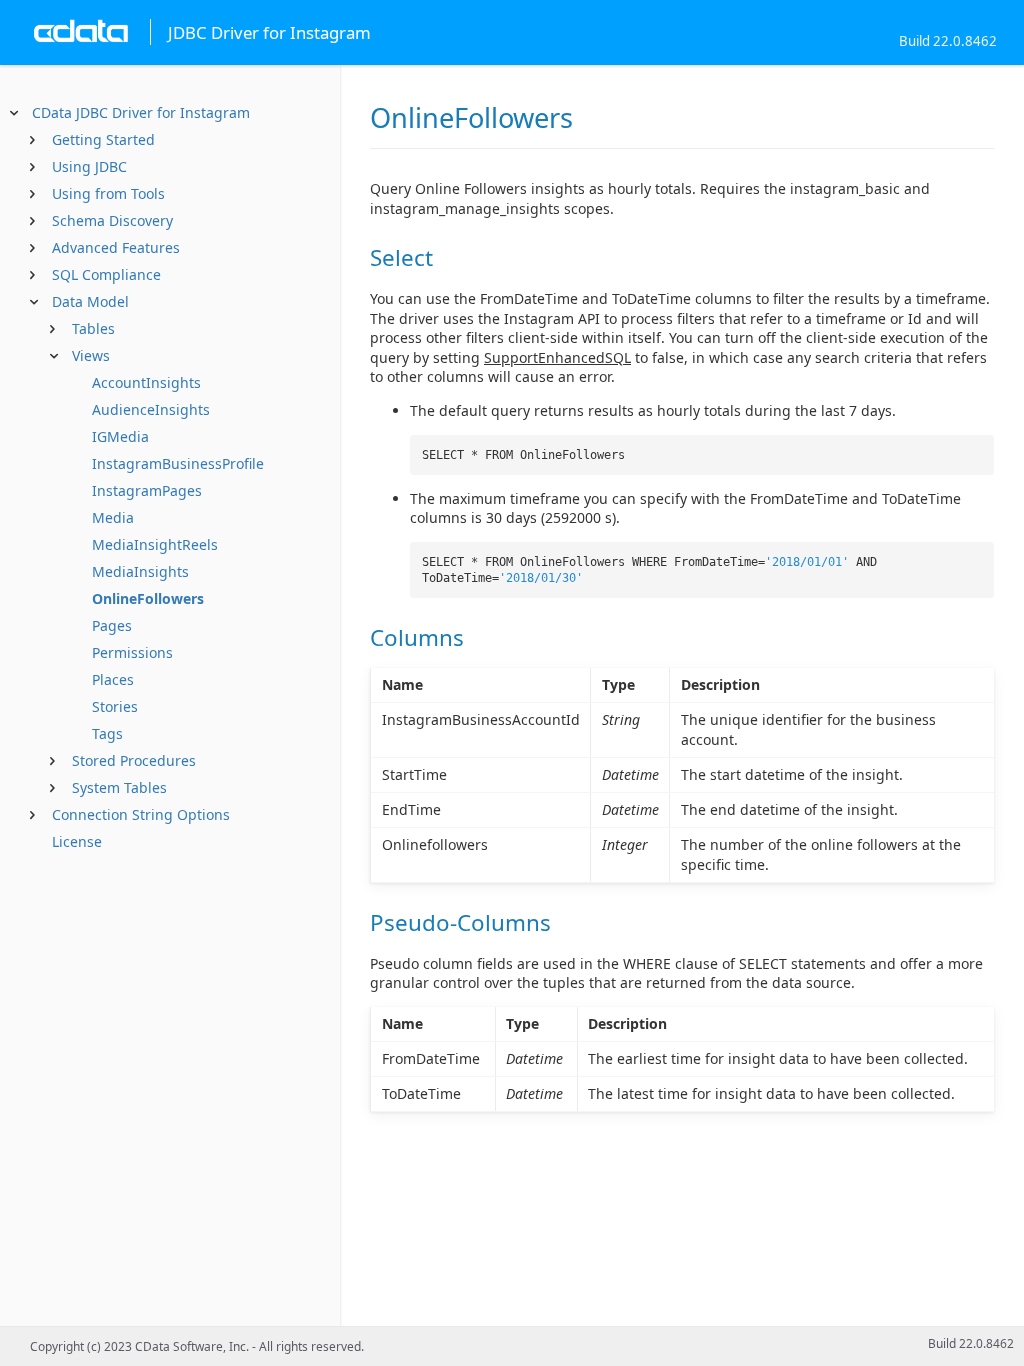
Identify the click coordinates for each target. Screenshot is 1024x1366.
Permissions (132, 652)
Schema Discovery (112, 220)
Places (113, 679)
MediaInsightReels (155, 544)
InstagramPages (147, 490)
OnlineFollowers (148, 598)
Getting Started (103, 139)
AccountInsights (146, 382)
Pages (112, 625)
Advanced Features (116, 247)
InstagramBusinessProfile (178, 463)
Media (113, 517)
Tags (107, 733)
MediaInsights (140, 571)
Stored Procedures (134, 760)
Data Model (90, 301)
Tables (93, 328)
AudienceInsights (151, 409)
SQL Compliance (106, 274)
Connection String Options (141, 814)
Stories (115, 706)
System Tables (119, 787)
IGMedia (120, 436)
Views (91, 355)
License (77, 841)
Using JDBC (89, 166)
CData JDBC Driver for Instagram (141, 112)
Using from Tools (108, 193)
